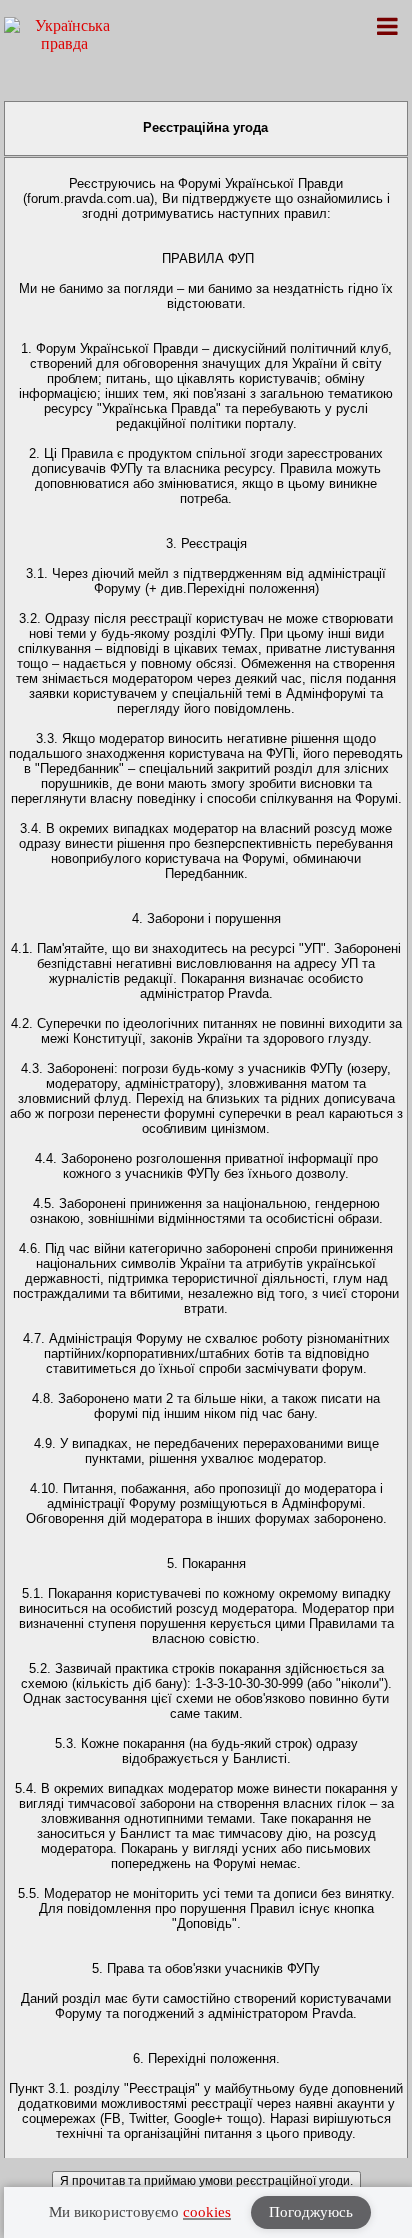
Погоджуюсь (311, 2212)
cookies (207, 2212)
